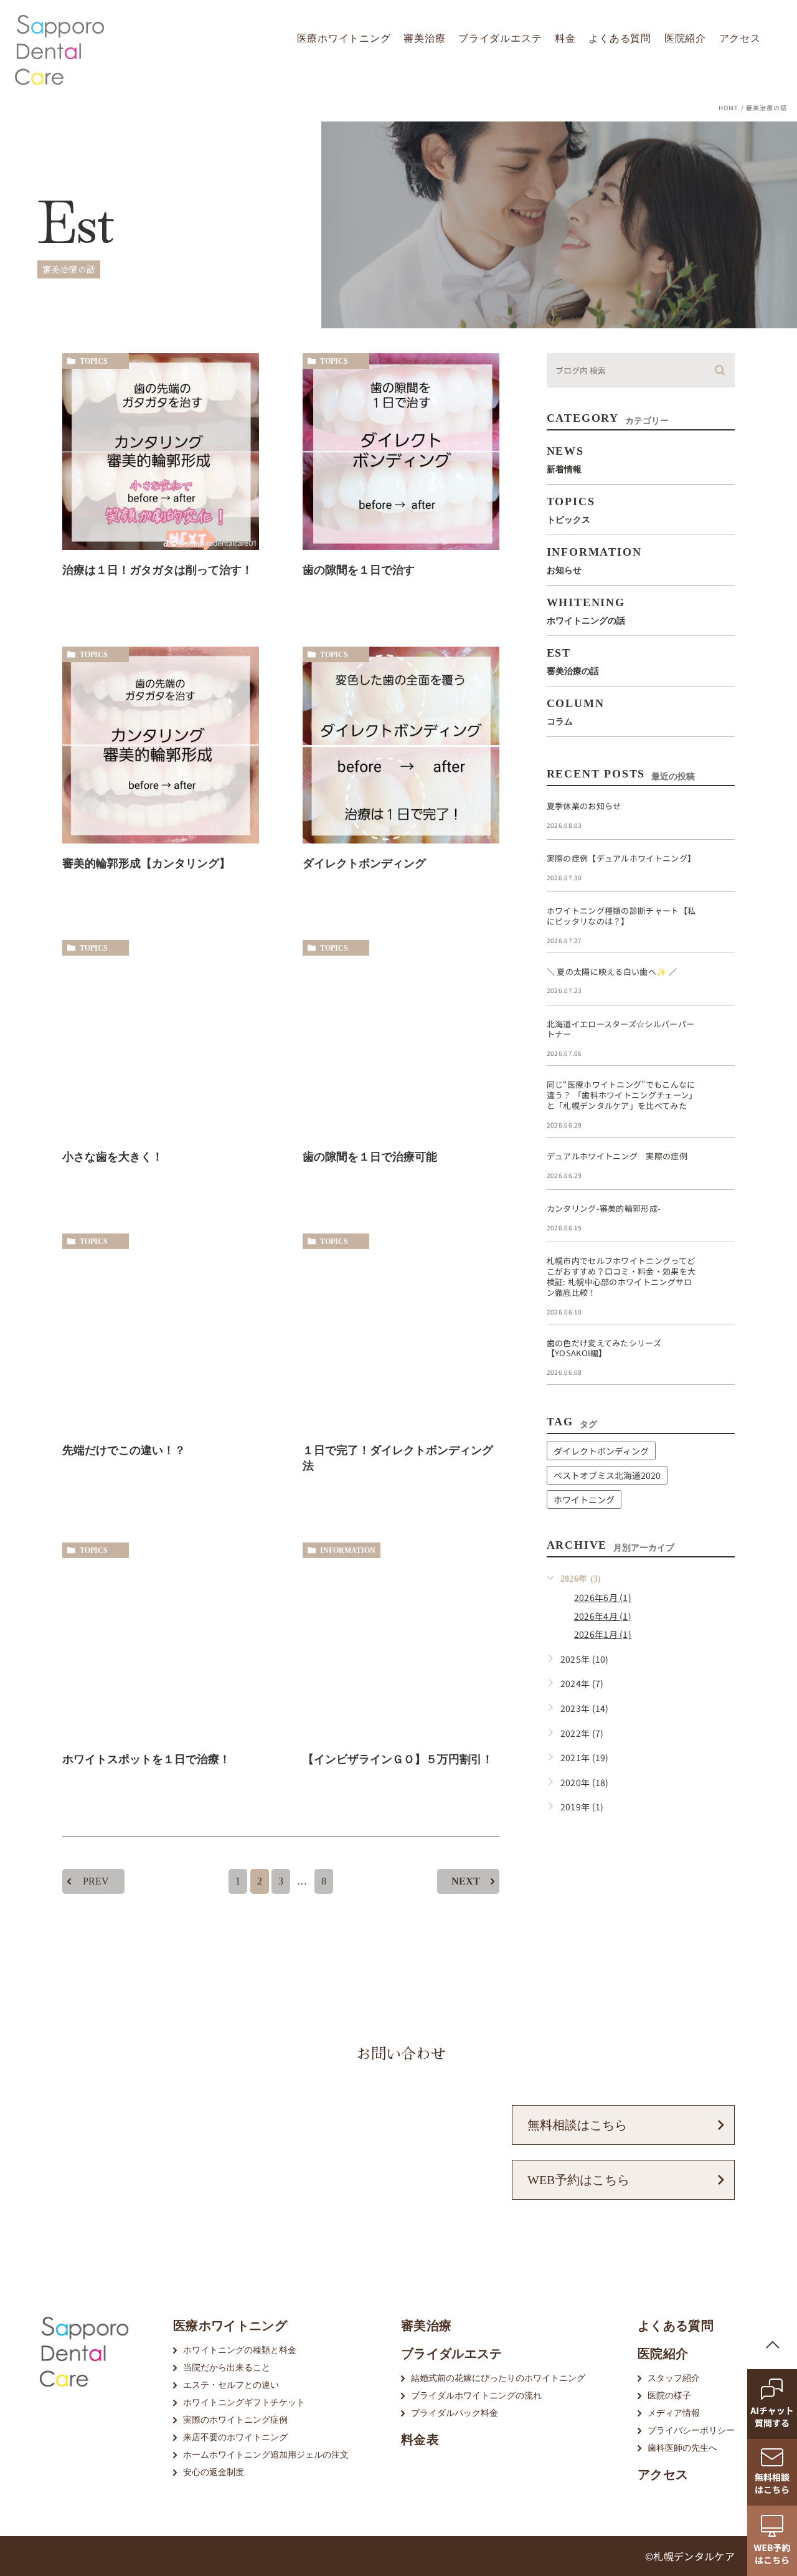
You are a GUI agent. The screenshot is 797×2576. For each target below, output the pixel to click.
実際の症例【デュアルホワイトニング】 (621, 858)
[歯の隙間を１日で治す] (401, 452)
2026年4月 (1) (603, 1616)
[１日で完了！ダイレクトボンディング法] (401, 1332)
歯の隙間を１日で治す (359, 570)
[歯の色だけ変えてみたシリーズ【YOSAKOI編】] (720, 1353)
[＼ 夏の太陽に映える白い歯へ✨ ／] (720, 982)
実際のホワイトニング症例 (235, 2420)
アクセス (740, 38)
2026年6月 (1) (603, 1597)
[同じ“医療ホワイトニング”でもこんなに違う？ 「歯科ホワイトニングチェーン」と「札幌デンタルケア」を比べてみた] (720, 1095)
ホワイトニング (584, 1499)
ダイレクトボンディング (364, 863)
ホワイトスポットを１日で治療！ (146, 1759)
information (348, 1551)
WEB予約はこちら (578, 2180)
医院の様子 (669, 2396)
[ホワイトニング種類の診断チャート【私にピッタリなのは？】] (720, 921)
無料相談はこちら (577, 2125)
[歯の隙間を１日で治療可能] (401, 1038)
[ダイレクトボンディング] (401, 745)
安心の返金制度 (214, 2472)
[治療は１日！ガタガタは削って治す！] (161, 452)
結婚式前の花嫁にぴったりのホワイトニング (498, 2378)
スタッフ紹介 (674, 2378)
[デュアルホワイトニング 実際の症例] (720, 1166)
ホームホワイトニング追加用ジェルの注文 (266, 2455)
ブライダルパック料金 (455, 2413)
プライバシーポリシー (691, 2431)
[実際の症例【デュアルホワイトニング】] (720, 868)
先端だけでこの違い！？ (124, 1450)
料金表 (420, 2440)
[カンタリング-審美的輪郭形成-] (720, 1219)
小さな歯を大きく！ (113, 1157)
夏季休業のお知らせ (584, 806)
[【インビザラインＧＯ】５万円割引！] (401, 1641)
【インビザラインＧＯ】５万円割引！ (398, 1759)
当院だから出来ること (227, 2368)
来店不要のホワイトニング (235, 2437)
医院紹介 (685, 38)
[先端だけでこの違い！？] (161, 1332)
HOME (729, 107)
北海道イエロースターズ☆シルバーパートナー (621, 1029)
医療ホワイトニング (344, 38)
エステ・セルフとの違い (231, 2385)
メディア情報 (674, 2413)
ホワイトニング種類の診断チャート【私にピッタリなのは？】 (621, 916)
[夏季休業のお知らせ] (720, 816)
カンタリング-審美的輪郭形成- (604, 1208)
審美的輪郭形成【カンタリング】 (146, 863)
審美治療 (424, 38)
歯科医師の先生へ (682, 2448)
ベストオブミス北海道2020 (607, 1475)
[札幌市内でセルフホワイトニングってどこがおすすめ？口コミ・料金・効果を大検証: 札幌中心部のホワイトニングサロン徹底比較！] (720, 1271)
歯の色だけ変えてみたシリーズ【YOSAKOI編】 (604, 1348)
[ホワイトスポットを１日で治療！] (161, 1641)
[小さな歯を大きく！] (161, 1038)
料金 (565, 38)
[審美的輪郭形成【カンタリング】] (161, 745)
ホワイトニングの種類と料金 (240, 2350)
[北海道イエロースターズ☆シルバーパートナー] (720, 1034)
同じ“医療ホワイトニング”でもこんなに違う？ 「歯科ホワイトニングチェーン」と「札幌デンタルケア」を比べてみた (622, 1095)
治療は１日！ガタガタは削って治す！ (158, 570)
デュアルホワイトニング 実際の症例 (617, 1156)
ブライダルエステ (500, 38)
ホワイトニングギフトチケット (244, 2403)
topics (94, 361)
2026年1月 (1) (603, 1634)
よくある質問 (620, 38)
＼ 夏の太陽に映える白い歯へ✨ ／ (612, 972)
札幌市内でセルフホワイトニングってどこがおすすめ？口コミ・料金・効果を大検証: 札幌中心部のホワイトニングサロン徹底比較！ (621, 1276)
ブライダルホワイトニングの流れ (476, 2396)
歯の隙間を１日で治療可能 (370, 1157)
